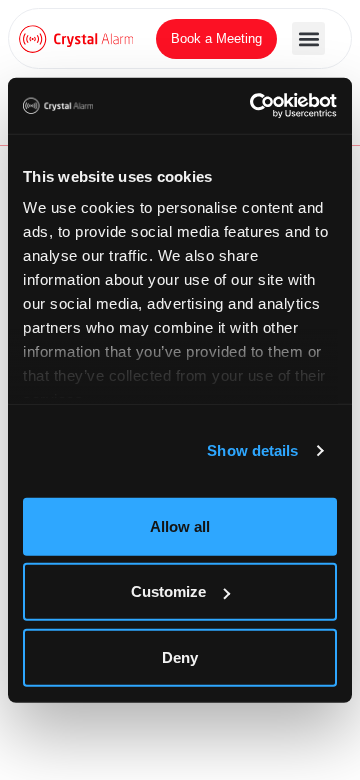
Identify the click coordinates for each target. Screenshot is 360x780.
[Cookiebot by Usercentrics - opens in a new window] (254, 106)
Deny (180, 656)
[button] (308, 38)
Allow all (180, 525)
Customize (168, 591)
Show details (252, 450)
